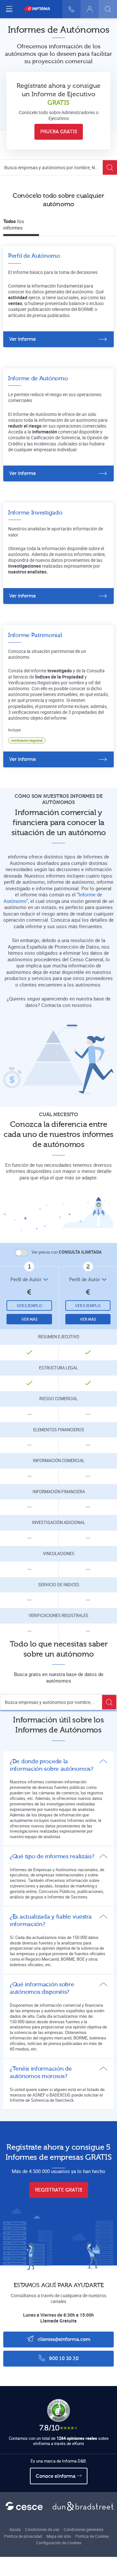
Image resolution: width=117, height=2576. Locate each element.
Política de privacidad (23, 2536)
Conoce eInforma (56, 2476)
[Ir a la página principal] (40, 9)
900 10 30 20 (63, 2359)
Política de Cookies (92, 2536)
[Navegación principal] (9, 9)
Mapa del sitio (59, 2536)
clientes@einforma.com (63, 2340)
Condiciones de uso (42, 2529)
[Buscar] (108, 9)
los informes (14, 224)
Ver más (29, 1319)
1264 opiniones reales (77, 2438)
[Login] (90, 9)
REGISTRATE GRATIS (59, 2190)
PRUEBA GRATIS (59, 132)
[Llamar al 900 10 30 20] (71, 9)
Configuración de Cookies (59, 2543)
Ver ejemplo (29, 1306)
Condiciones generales (84, 2529)
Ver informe (22, 339)
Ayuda (15, 2529)
